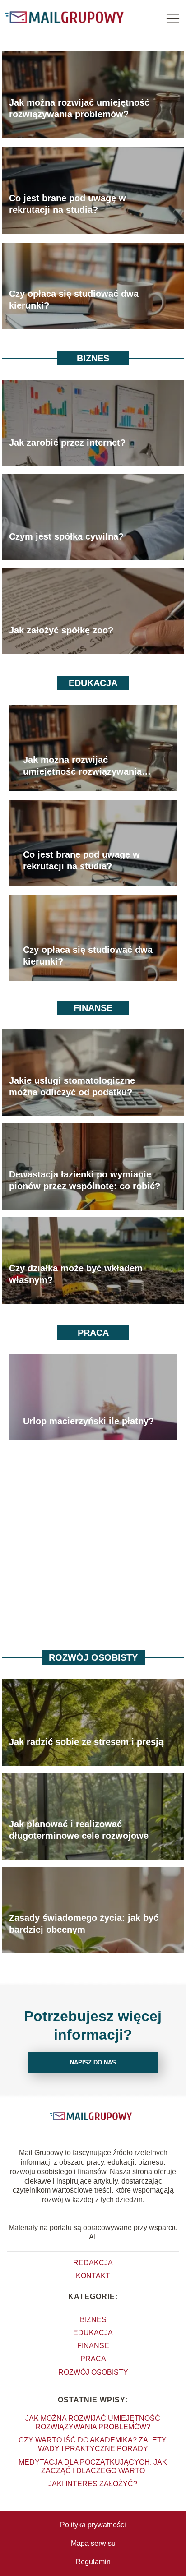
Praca (93, 1333)
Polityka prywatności (93, 2525)
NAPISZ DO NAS (93, 2062)
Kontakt (93, 2276)
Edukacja (93, 683)
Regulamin (93, 2562)
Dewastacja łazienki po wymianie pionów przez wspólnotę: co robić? (85, 1180)
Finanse (93, 1008)
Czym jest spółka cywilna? (66, 536)
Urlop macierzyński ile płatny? (88, 1421)
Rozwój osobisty (93, 1657)
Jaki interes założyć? (93, 2484)
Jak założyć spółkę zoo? (61, 630)
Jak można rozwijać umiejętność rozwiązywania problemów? (79, 108)
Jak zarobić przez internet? (67, 443)
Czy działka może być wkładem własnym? (76, 1274)
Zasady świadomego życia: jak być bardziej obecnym (84, 1924)
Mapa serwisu (93, 2543)
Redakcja (93, 2263)
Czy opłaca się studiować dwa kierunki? (74, 300)
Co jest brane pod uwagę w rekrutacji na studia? (67, 204)
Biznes (93, 358)
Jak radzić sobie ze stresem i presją (86, 1742)
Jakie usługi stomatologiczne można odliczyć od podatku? (72, 1086)
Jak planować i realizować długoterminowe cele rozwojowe (79, 1830)
